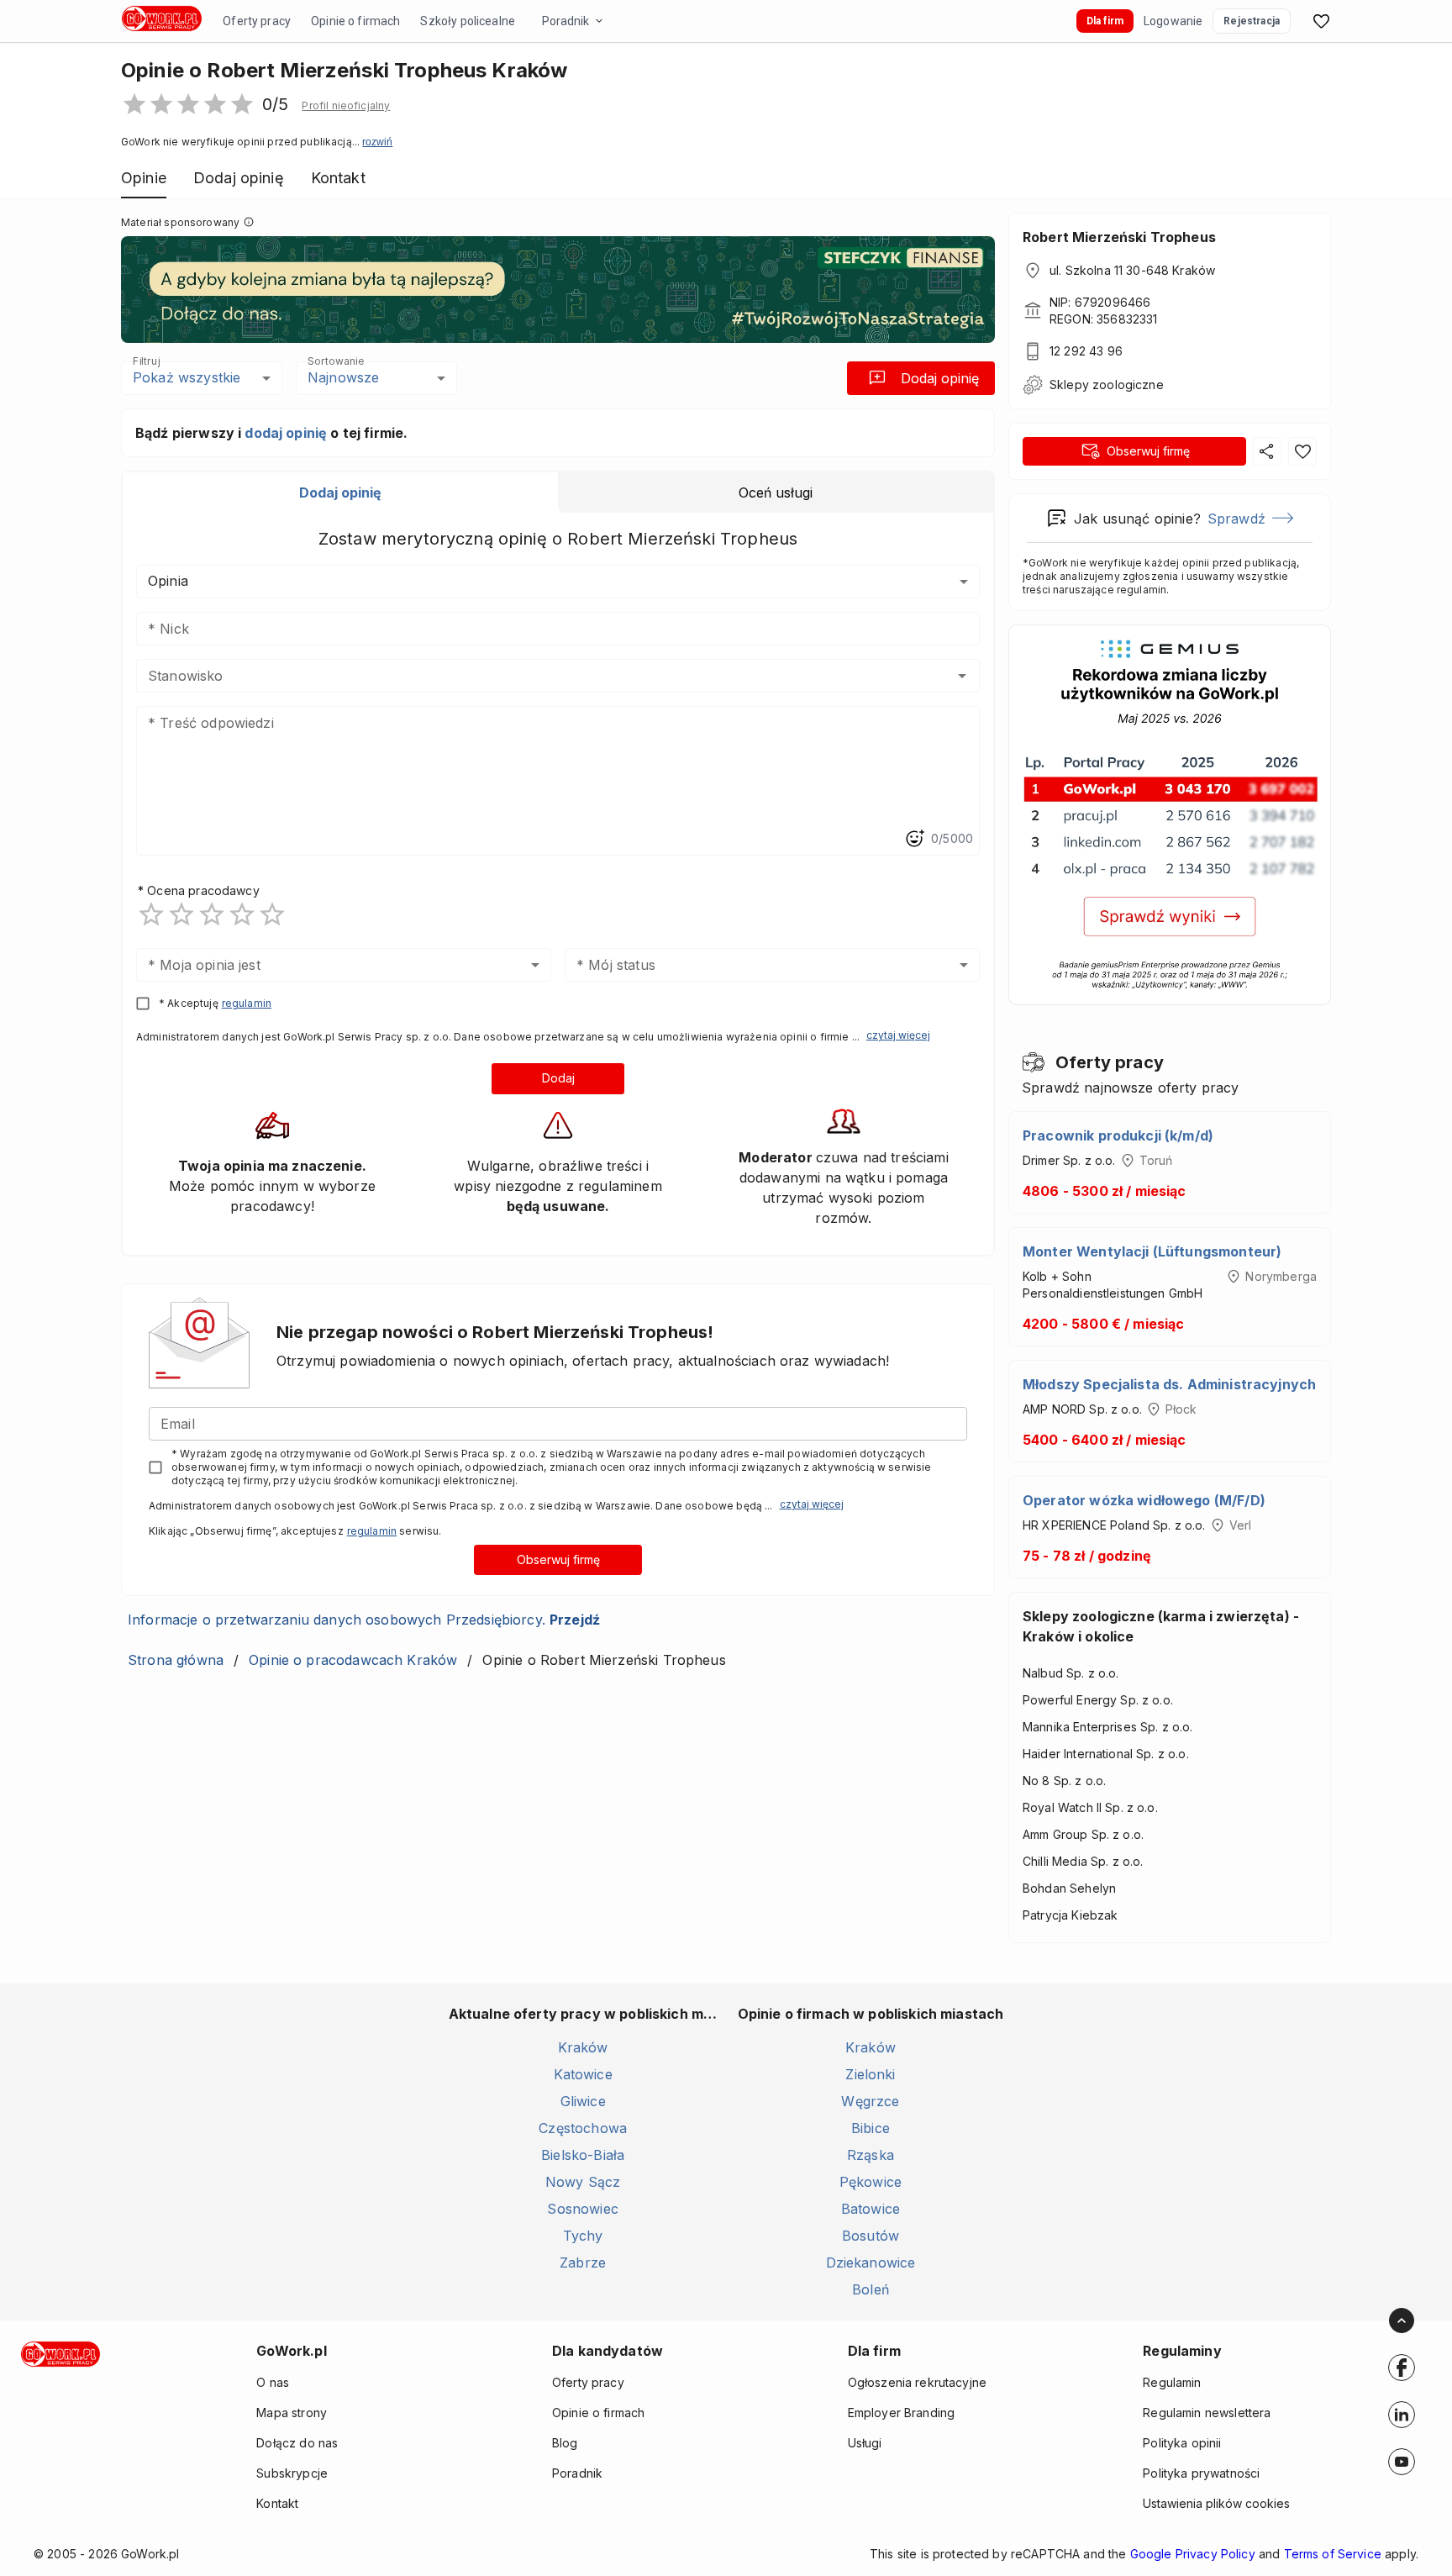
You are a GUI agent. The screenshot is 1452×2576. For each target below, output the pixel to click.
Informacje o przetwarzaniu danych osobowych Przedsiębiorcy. (364, 1620)
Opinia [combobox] (168, 581)
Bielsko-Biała (583, 2155)
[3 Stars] (212, 914)
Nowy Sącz (583, 2182)
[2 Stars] (181, 914)
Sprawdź (1236, 519)
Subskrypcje (292, 2473)
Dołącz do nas (297, 2443)
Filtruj (146, 361)
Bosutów (871, 2236)
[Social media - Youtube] (1402, 2462)
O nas (273, 2382)
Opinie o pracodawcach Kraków (353, 1660)
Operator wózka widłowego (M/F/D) (1144, 1500)
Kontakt (277, 2503)
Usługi (865, 2443)
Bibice (871, 2128)
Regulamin (1172, 2382)
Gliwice (583, 2101)
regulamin (247, 1003)
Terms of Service (1333, 2554)
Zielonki (870, 2074)
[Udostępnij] (1267, 451)
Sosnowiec (582, 2209)
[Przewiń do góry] (1402, 2321)
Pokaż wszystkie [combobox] (187, 377)
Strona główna (176, 1660)
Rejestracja (1252, 21)
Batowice (871, 2209)
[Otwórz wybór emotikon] (914, 839)
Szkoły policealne (468, 21)
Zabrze (583, 2263)
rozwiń (377, 142)
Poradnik (566, 21)
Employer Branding (902, 2413)
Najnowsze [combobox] (343, 377)
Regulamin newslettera (1207, 2413)
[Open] (962, 676)
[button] (346, 106)
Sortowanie (335, 361)
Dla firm (1105, 21)
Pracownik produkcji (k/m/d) (1118, 1135)
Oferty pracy (257, 21)
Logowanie (1173, 21)
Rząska (871, 2155)
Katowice (583, 2074)
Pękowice (871, 2182)
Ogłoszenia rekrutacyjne (917, 2382)
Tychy (583, 2236)
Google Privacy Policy (1193, 2554)
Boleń (871, 2289)
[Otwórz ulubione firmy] (1321, 21)
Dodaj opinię (940, 378)
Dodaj (558, 1078)
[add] (1402, 2368)
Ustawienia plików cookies (1216, 2503)
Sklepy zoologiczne (1107, 385)
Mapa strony (292, 2413)
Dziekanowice (871, 2263)
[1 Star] (151, 914)
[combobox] (533, 676)
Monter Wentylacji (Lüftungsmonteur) (1152, 1251)
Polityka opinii (1182, 2443)
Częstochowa (583, 2128)
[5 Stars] (272, 914)
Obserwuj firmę (558, 1559)
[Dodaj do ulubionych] (1302, 451)
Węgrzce (870, 2101)
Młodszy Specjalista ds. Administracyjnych (1169, 1384)
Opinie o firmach (355, 21)
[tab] (340, 493)
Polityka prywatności (1201, 2473)
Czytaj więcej (898, 1035)
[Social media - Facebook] (1402, 2368)
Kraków (583, 2047)
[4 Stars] (242, 914)
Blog (565, 2443)
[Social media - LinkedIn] (1402, 2415)
